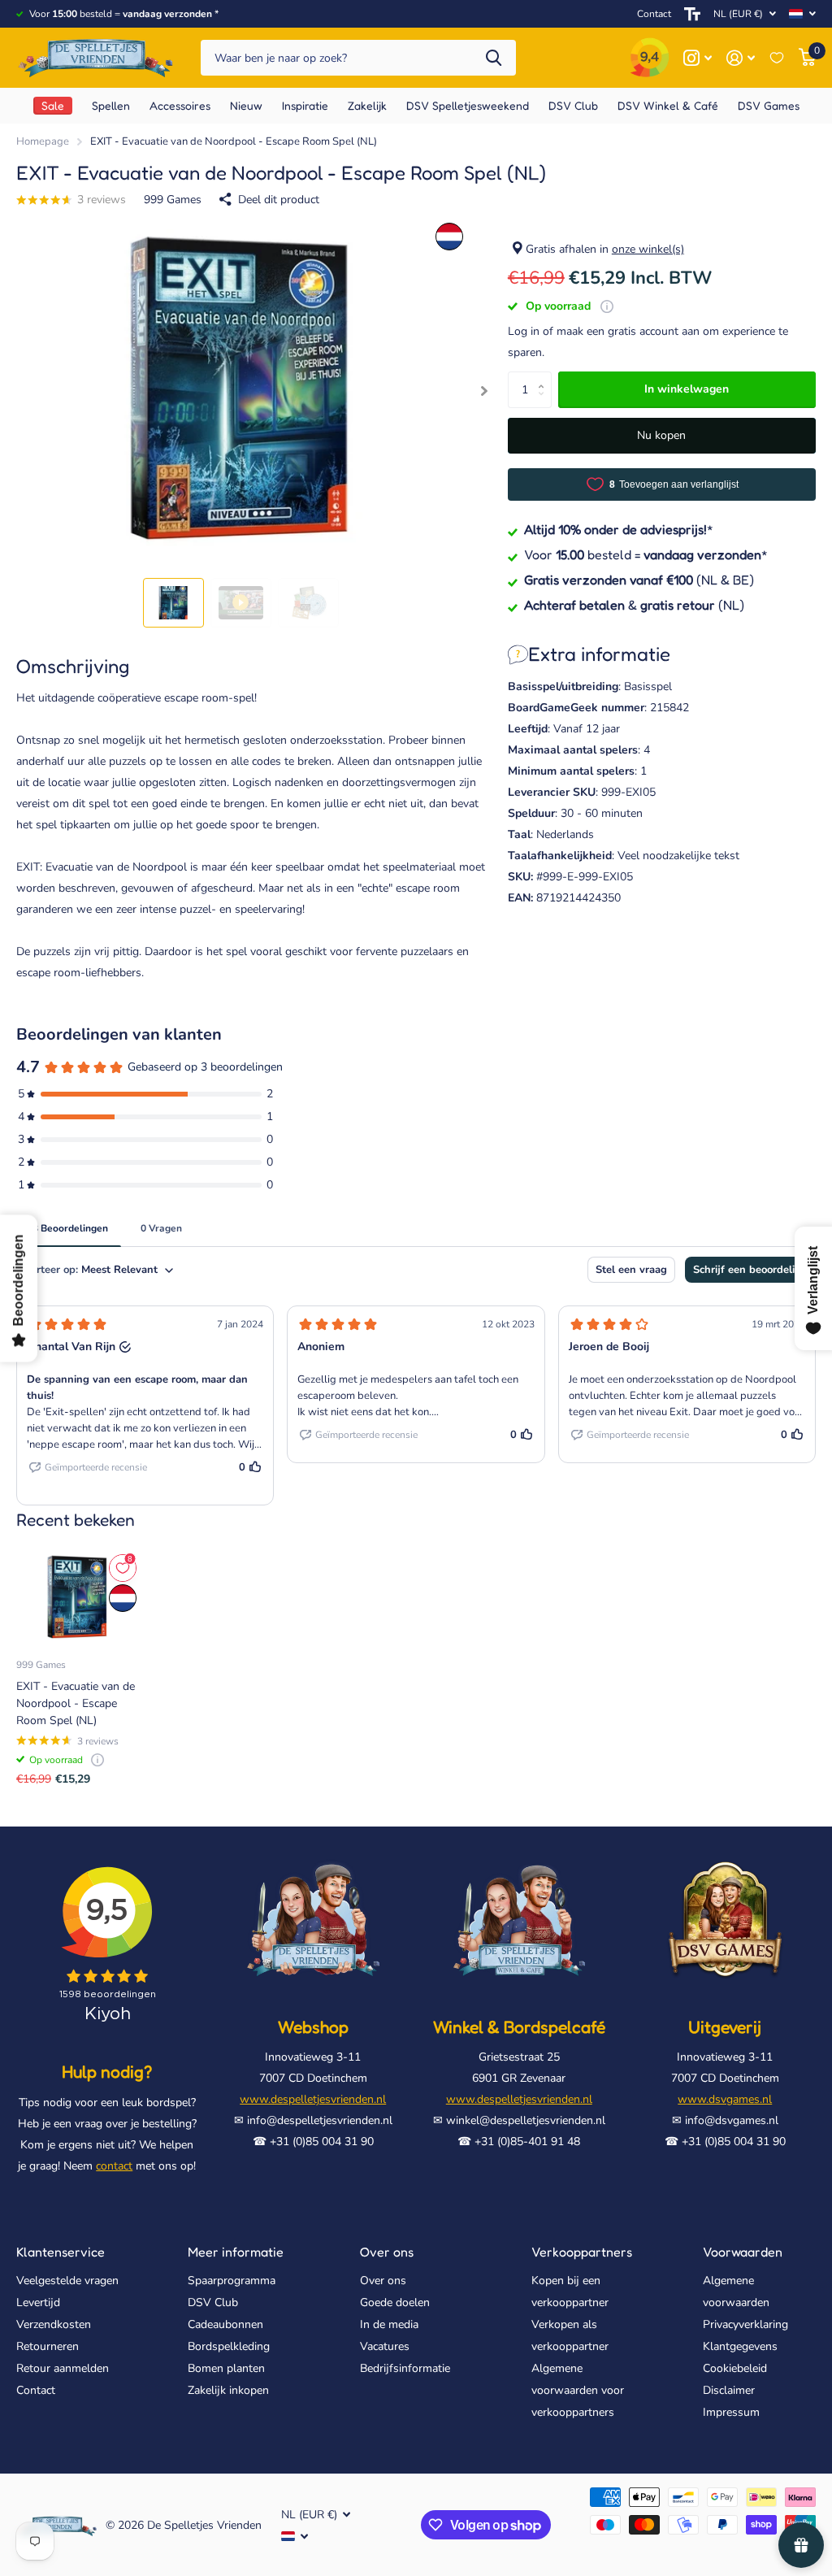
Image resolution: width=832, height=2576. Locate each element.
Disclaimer (729, 2390)
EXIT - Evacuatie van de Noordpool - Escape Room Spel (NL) (76, 1704)
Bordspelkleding (229, 2346)
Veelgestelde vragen (67, 2281)
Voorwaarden (743, 2252)
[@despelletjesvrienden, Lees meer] (698, 58)
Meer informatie (236, 2252)
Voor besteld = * (646, 554)
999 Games (173, 200)
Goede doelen (395, 2302)
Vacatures (385, 2346)
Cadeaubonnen (225, 2324)
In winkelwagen (687, 389)
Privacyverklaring (745, 2324)
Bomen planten (226, 2368)
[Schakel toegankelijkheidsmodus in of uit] (692, 14)
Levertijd (38, 2302)
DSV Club (213, 2302)
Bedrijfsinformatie (405, 2368)
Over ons (387, 2252)
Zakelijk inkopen (228, 2390)
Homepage (43, 141)
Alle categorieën (111, 106)
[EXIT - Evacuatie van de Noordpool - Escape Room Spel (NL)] (78, 1598)
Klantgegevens (740, 2346)
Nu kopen (661, 435)
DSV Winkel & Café (668, 105)
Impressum (731, 2412)
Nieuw (246, 105)
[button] (485, 391)
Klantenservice (61, 2252)
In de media (389, 2324)
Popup (607, 306)
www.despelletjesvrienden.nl (313, 2099)
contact (114, 2166)
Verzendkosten (54, 2324)
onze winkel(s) (648, 249)
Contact (654, 14)
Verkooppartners (582, 2252)
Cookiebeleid (735, 2368)
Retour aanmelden (63, 2368)
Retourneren (48, 2346)
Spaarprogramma (232, 2281)
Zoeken (494, 58)
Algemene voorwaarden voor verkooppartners (578, 2390)
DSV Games (769, 105)
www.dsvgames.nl (725, 2099)
